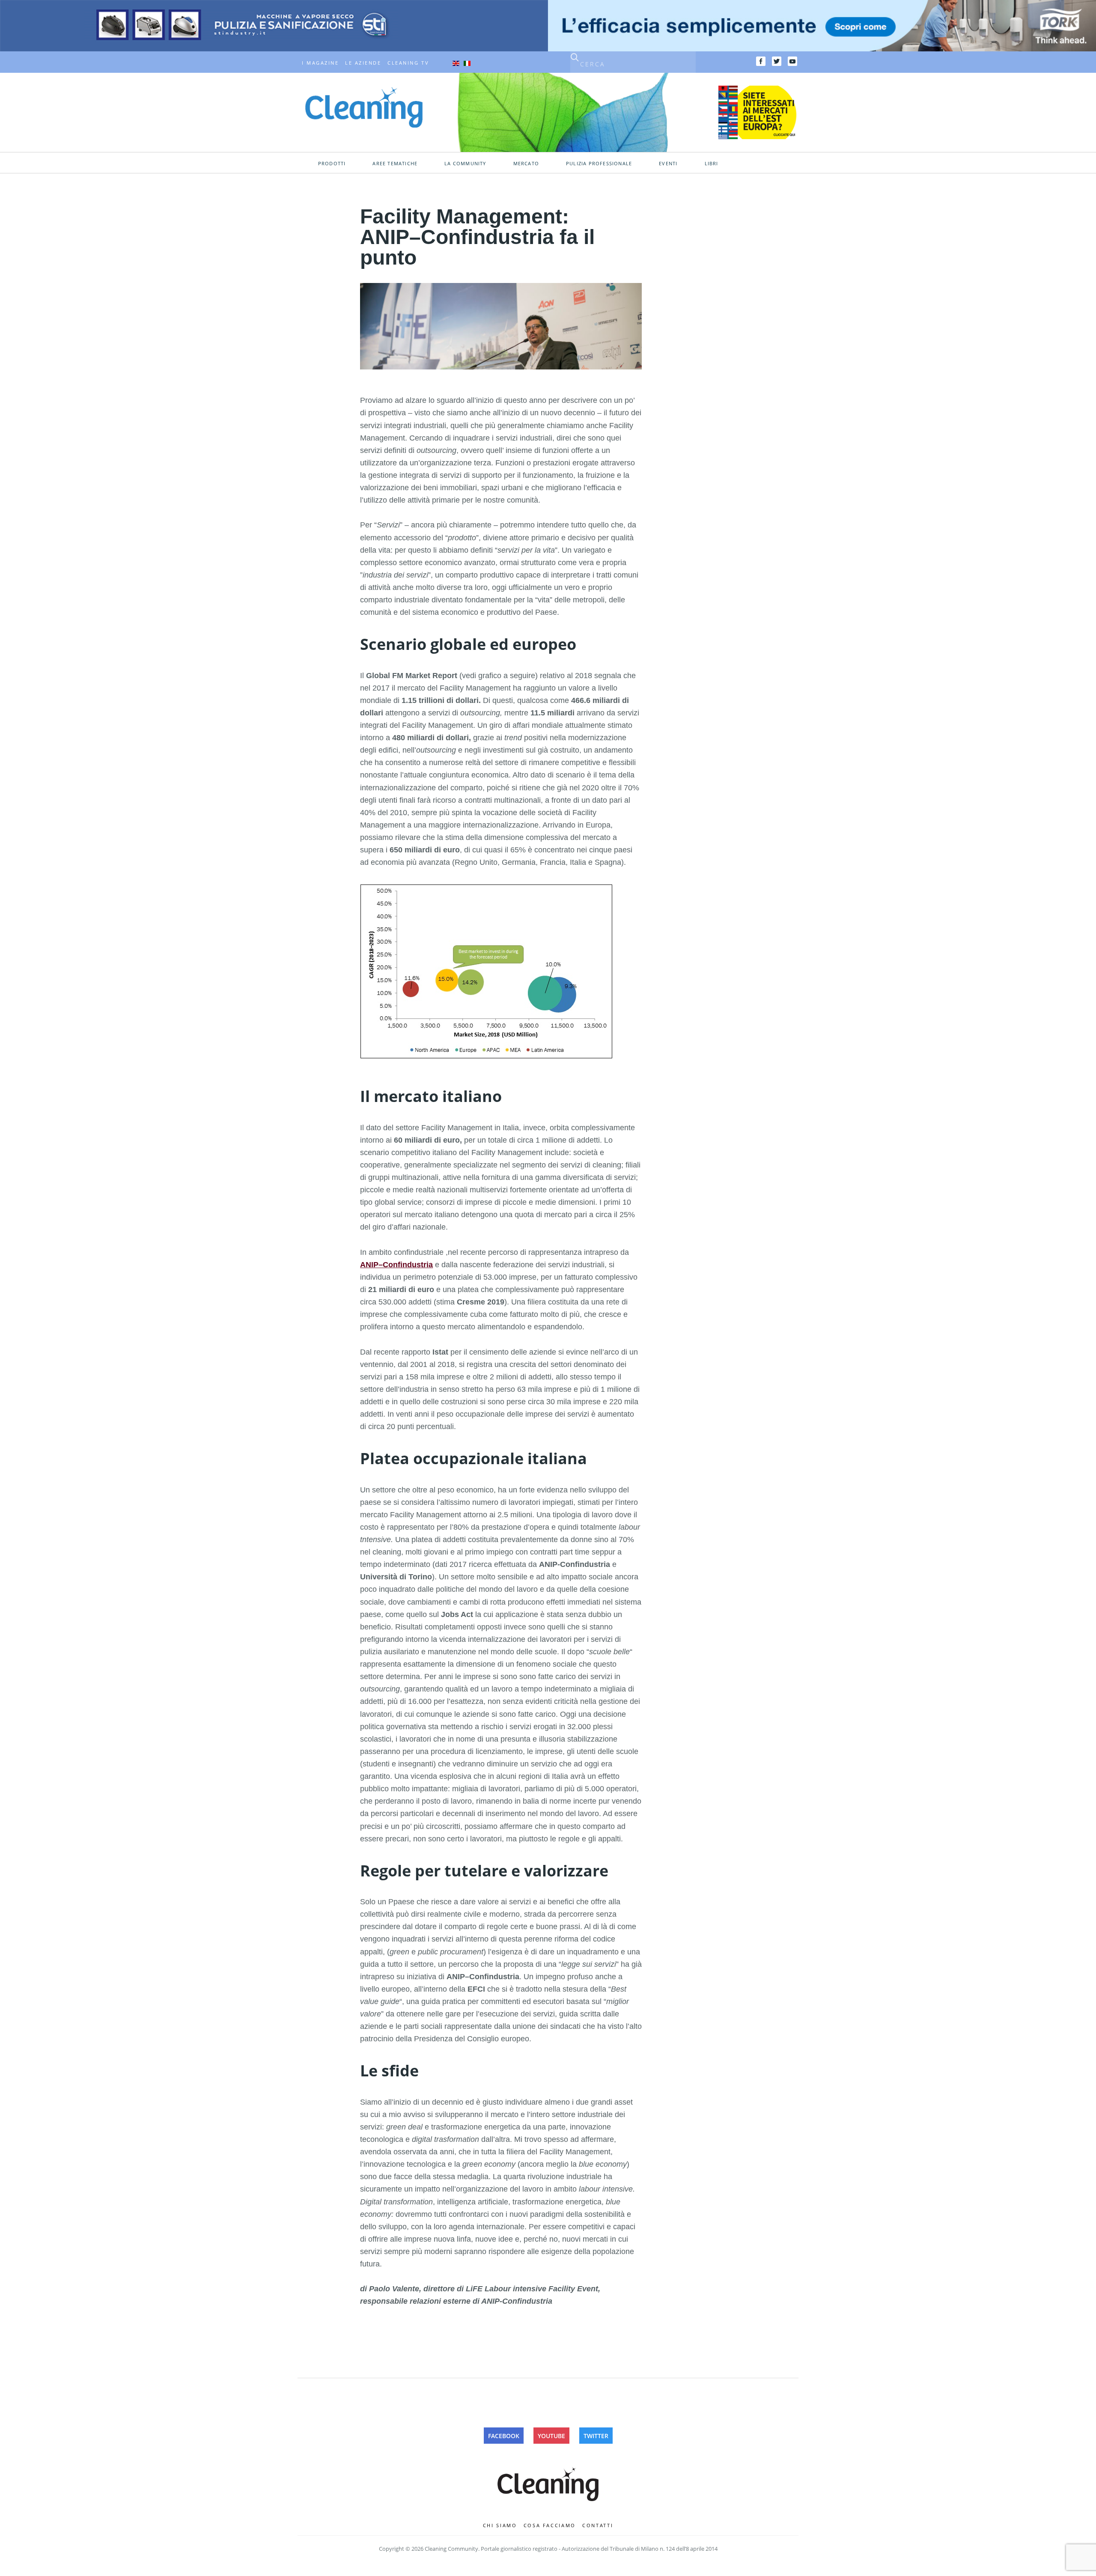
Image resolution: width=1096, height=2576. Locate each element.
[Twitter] (777, 61)
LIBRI (712, 164)
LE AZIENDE (363, 63)
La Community (465, 164)
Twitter (596, 2436)
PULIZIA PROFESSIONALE (599, 164)
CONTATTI (598, 2525)
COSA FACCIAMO (550, 2525)
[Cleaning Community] (364, 107)
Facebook (504, 2436)
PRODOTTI (332, 164)
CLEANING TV (408, 63)
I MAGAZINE (320, 63)
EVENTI (668, 164)
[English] (456, 63)
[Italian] (467, 63)
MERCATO (526, 164)
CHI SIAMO (500, 2525)
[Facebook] (761, 61)
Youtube (551, 2436)
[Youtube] (792, 61)
